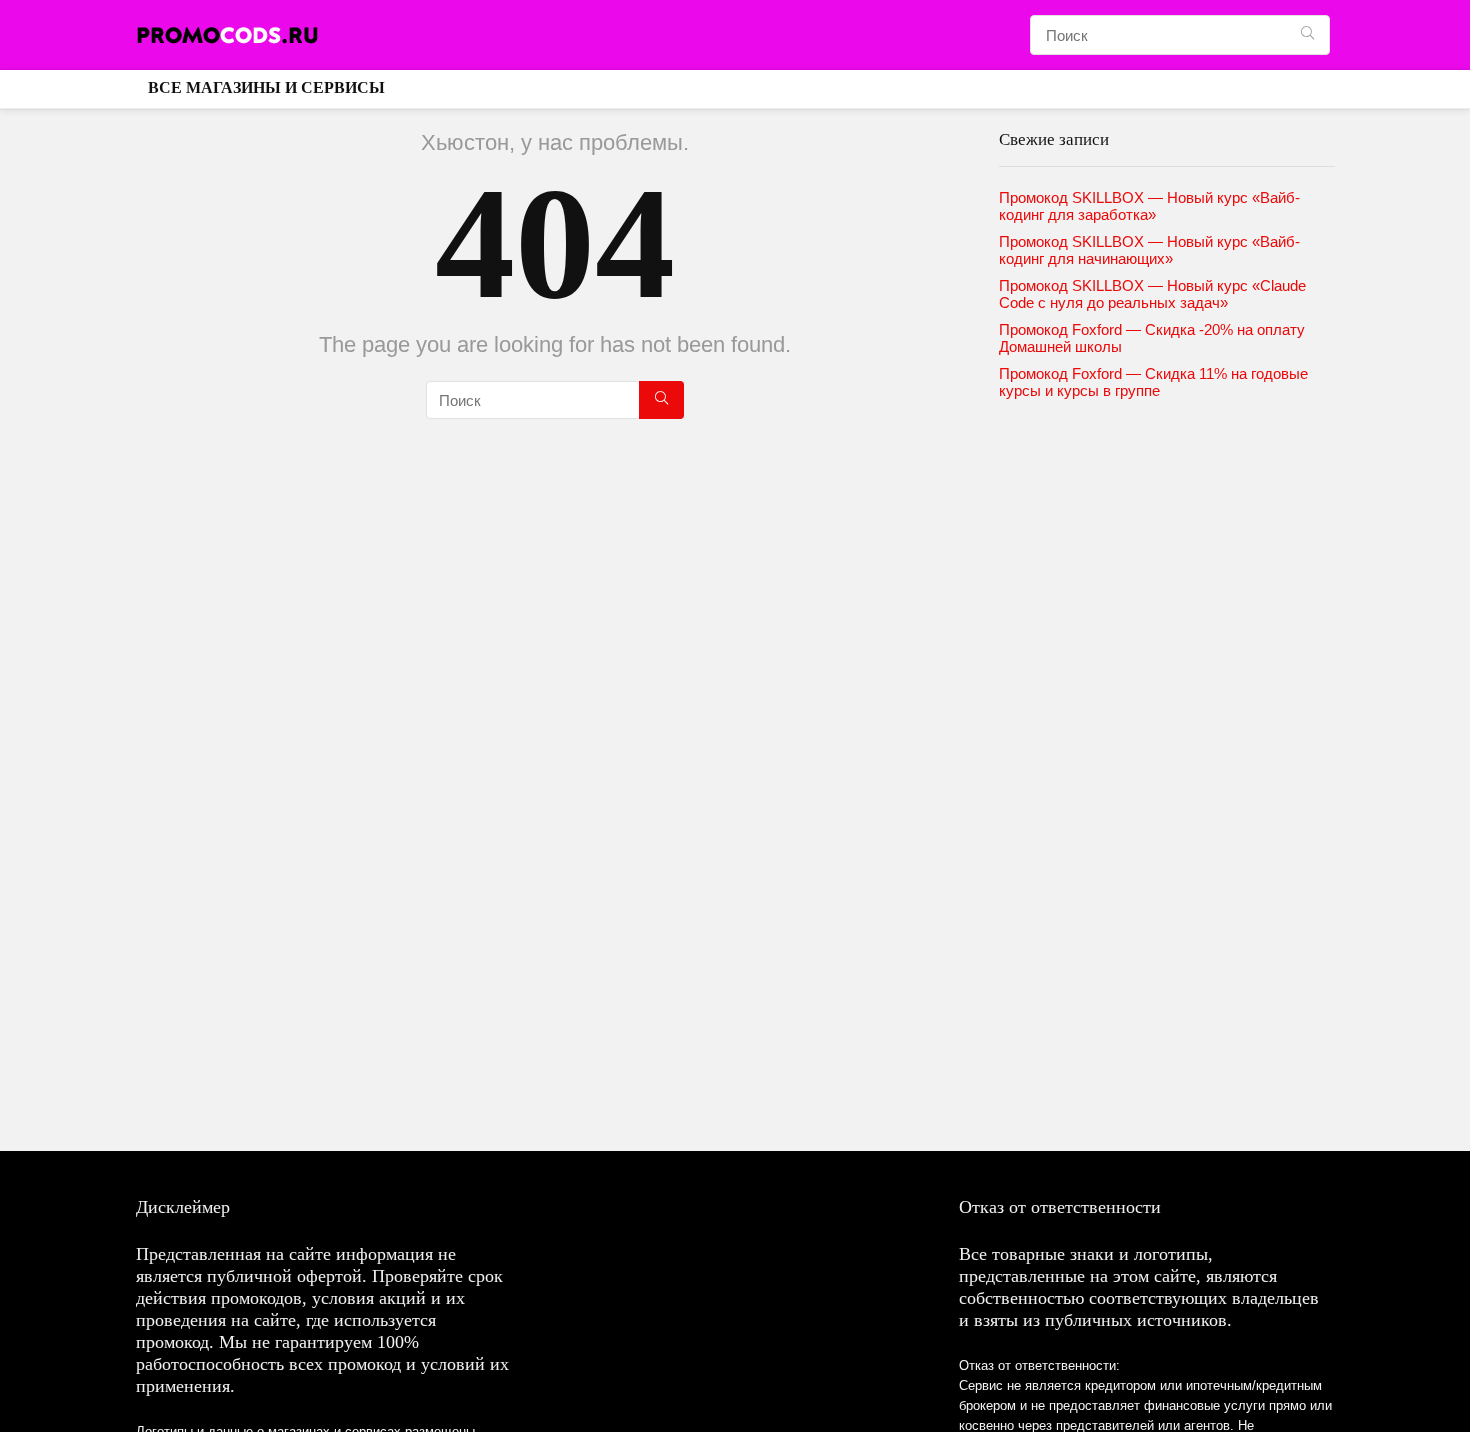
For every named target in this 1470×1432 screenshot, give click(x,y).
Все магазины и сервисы (266, 87)
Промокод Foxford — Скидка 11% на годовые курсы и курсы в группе (1153, 382)
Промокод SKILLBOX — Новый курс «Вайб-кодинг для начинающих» (1149, 250)
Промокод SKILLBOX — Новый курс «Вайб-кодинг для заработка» (1149, 206)
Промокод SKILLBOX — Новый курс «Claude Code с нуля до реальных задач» (1152, 294)
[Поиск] (1307, 35)
